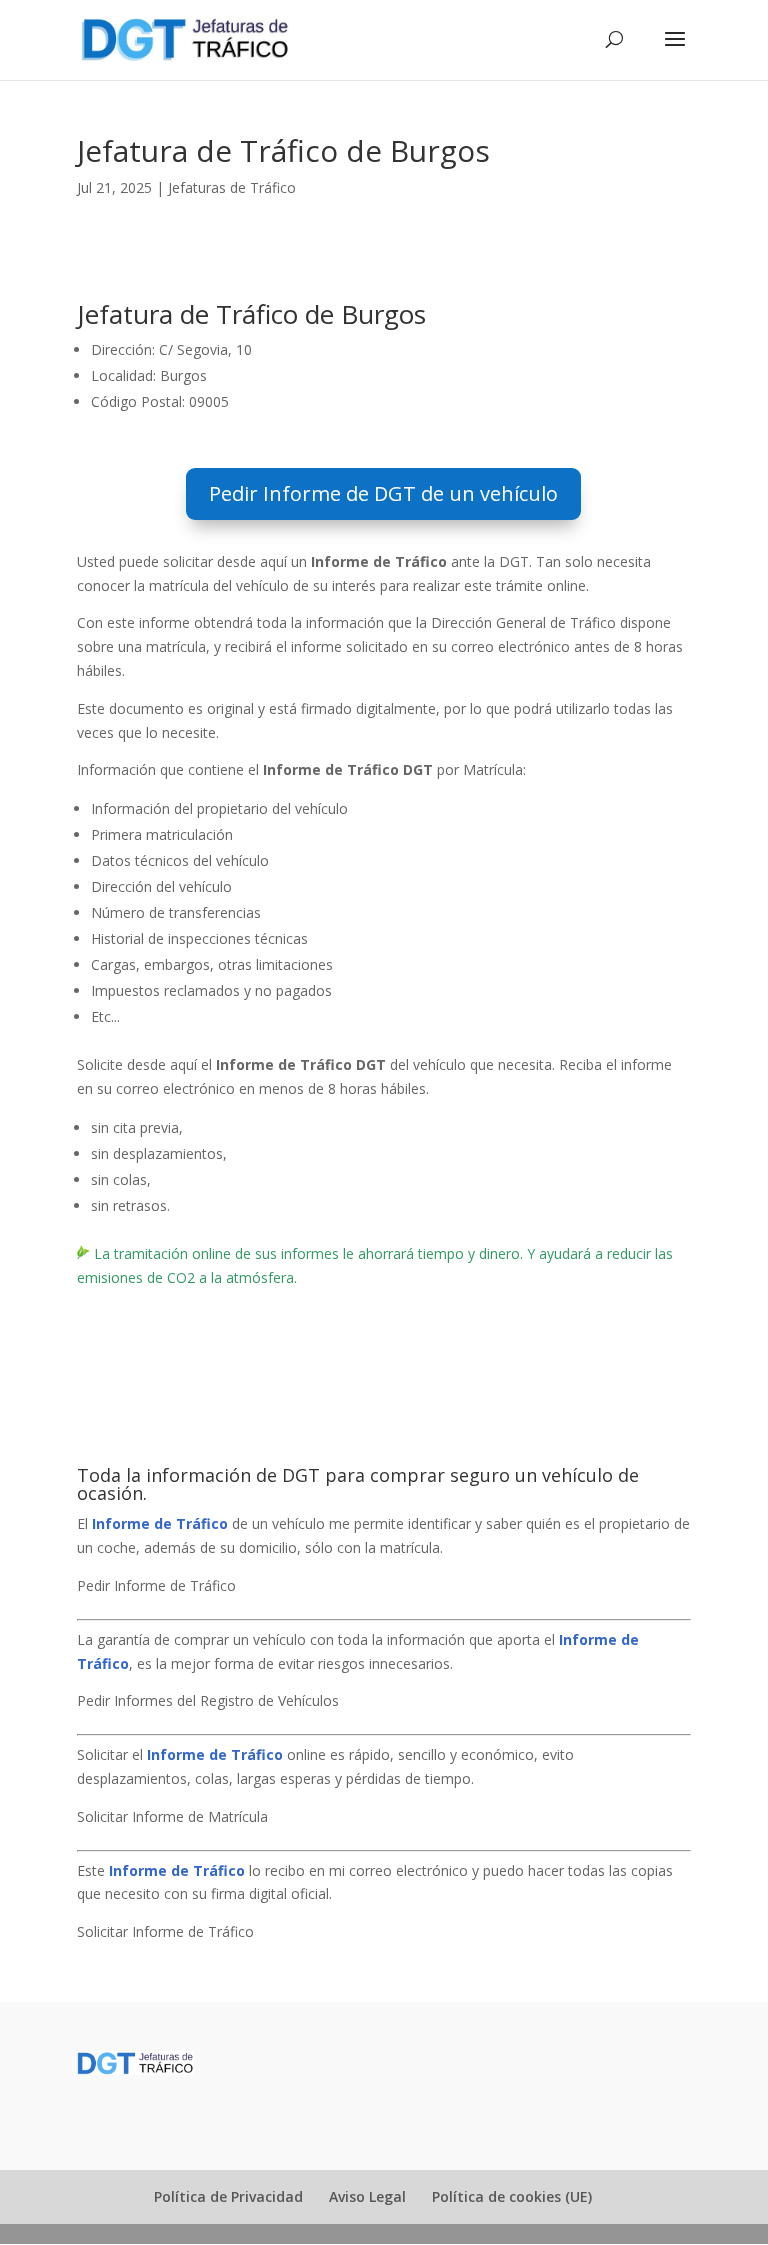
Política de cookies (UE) (512, 2196)
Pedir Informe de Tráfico (156, 1585)
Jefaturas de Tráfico (232, 187)
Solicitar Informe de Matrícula (172, 1816)
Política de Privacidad (228, 2196)
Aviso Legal (367, 2196)
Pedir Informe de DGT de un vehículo (383, 493)
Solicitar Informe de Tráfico (165, 1931)
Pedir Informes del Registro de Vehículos (208, 1700)
